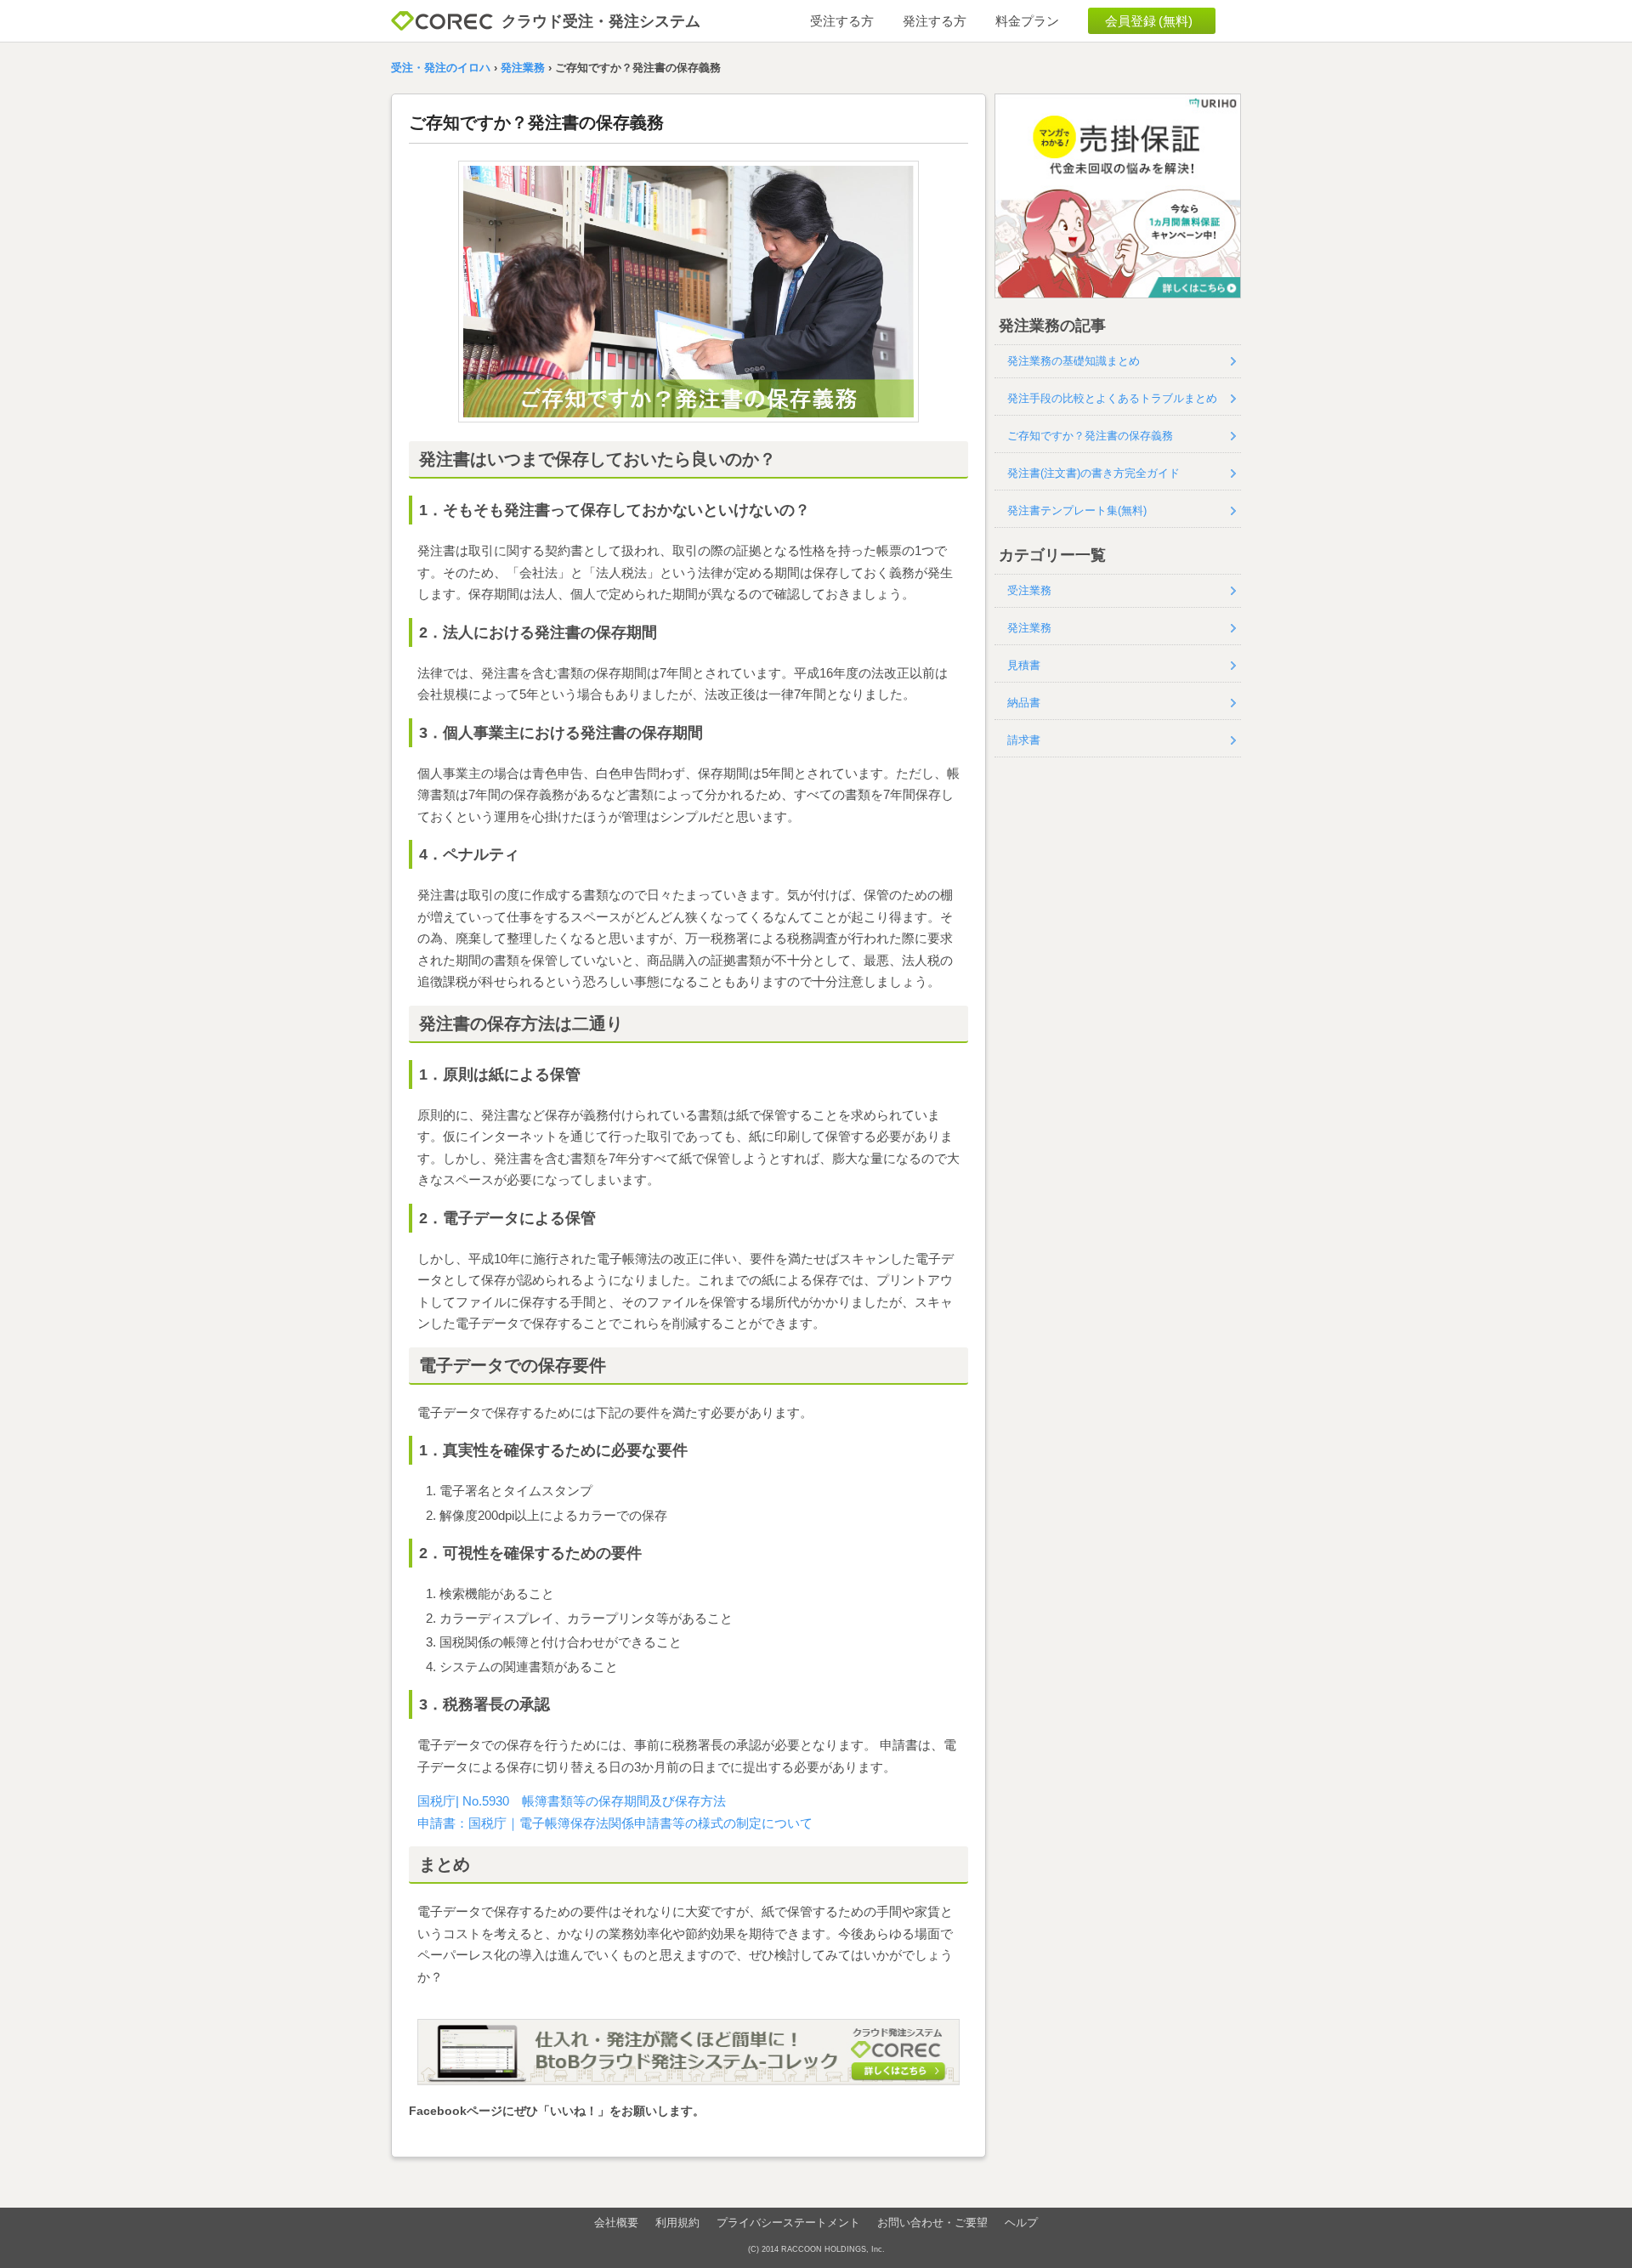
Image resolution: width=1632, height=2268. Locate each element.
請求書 (1024, 740)
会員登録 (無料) (1149, 21)
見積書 (1024, 665)
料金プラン (1027, 21)
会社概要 (616, 2223)
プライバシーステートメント (788, 2223)
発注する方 (935, 21)
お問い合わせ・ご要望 (932, 2223)
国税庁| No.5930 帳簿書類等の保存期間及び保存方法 (572, 1801)
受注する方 (842, 21)
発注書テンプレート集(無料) (1077, 510)
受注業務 (1029, 590)
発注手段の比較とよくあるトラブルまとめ (1112, 398)
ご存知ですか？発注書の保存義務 (1090, 436)
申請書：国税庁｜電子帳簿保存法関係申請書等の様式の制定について (615, 1823)
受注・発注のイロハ (441, 68)
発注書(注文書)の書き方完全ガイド (1094, 473)
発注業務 (523, 68)
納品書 (1024, 703)
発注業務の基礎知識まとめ (1074, 361)
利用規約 (677, 2223)
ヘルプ (1021, 2223)
